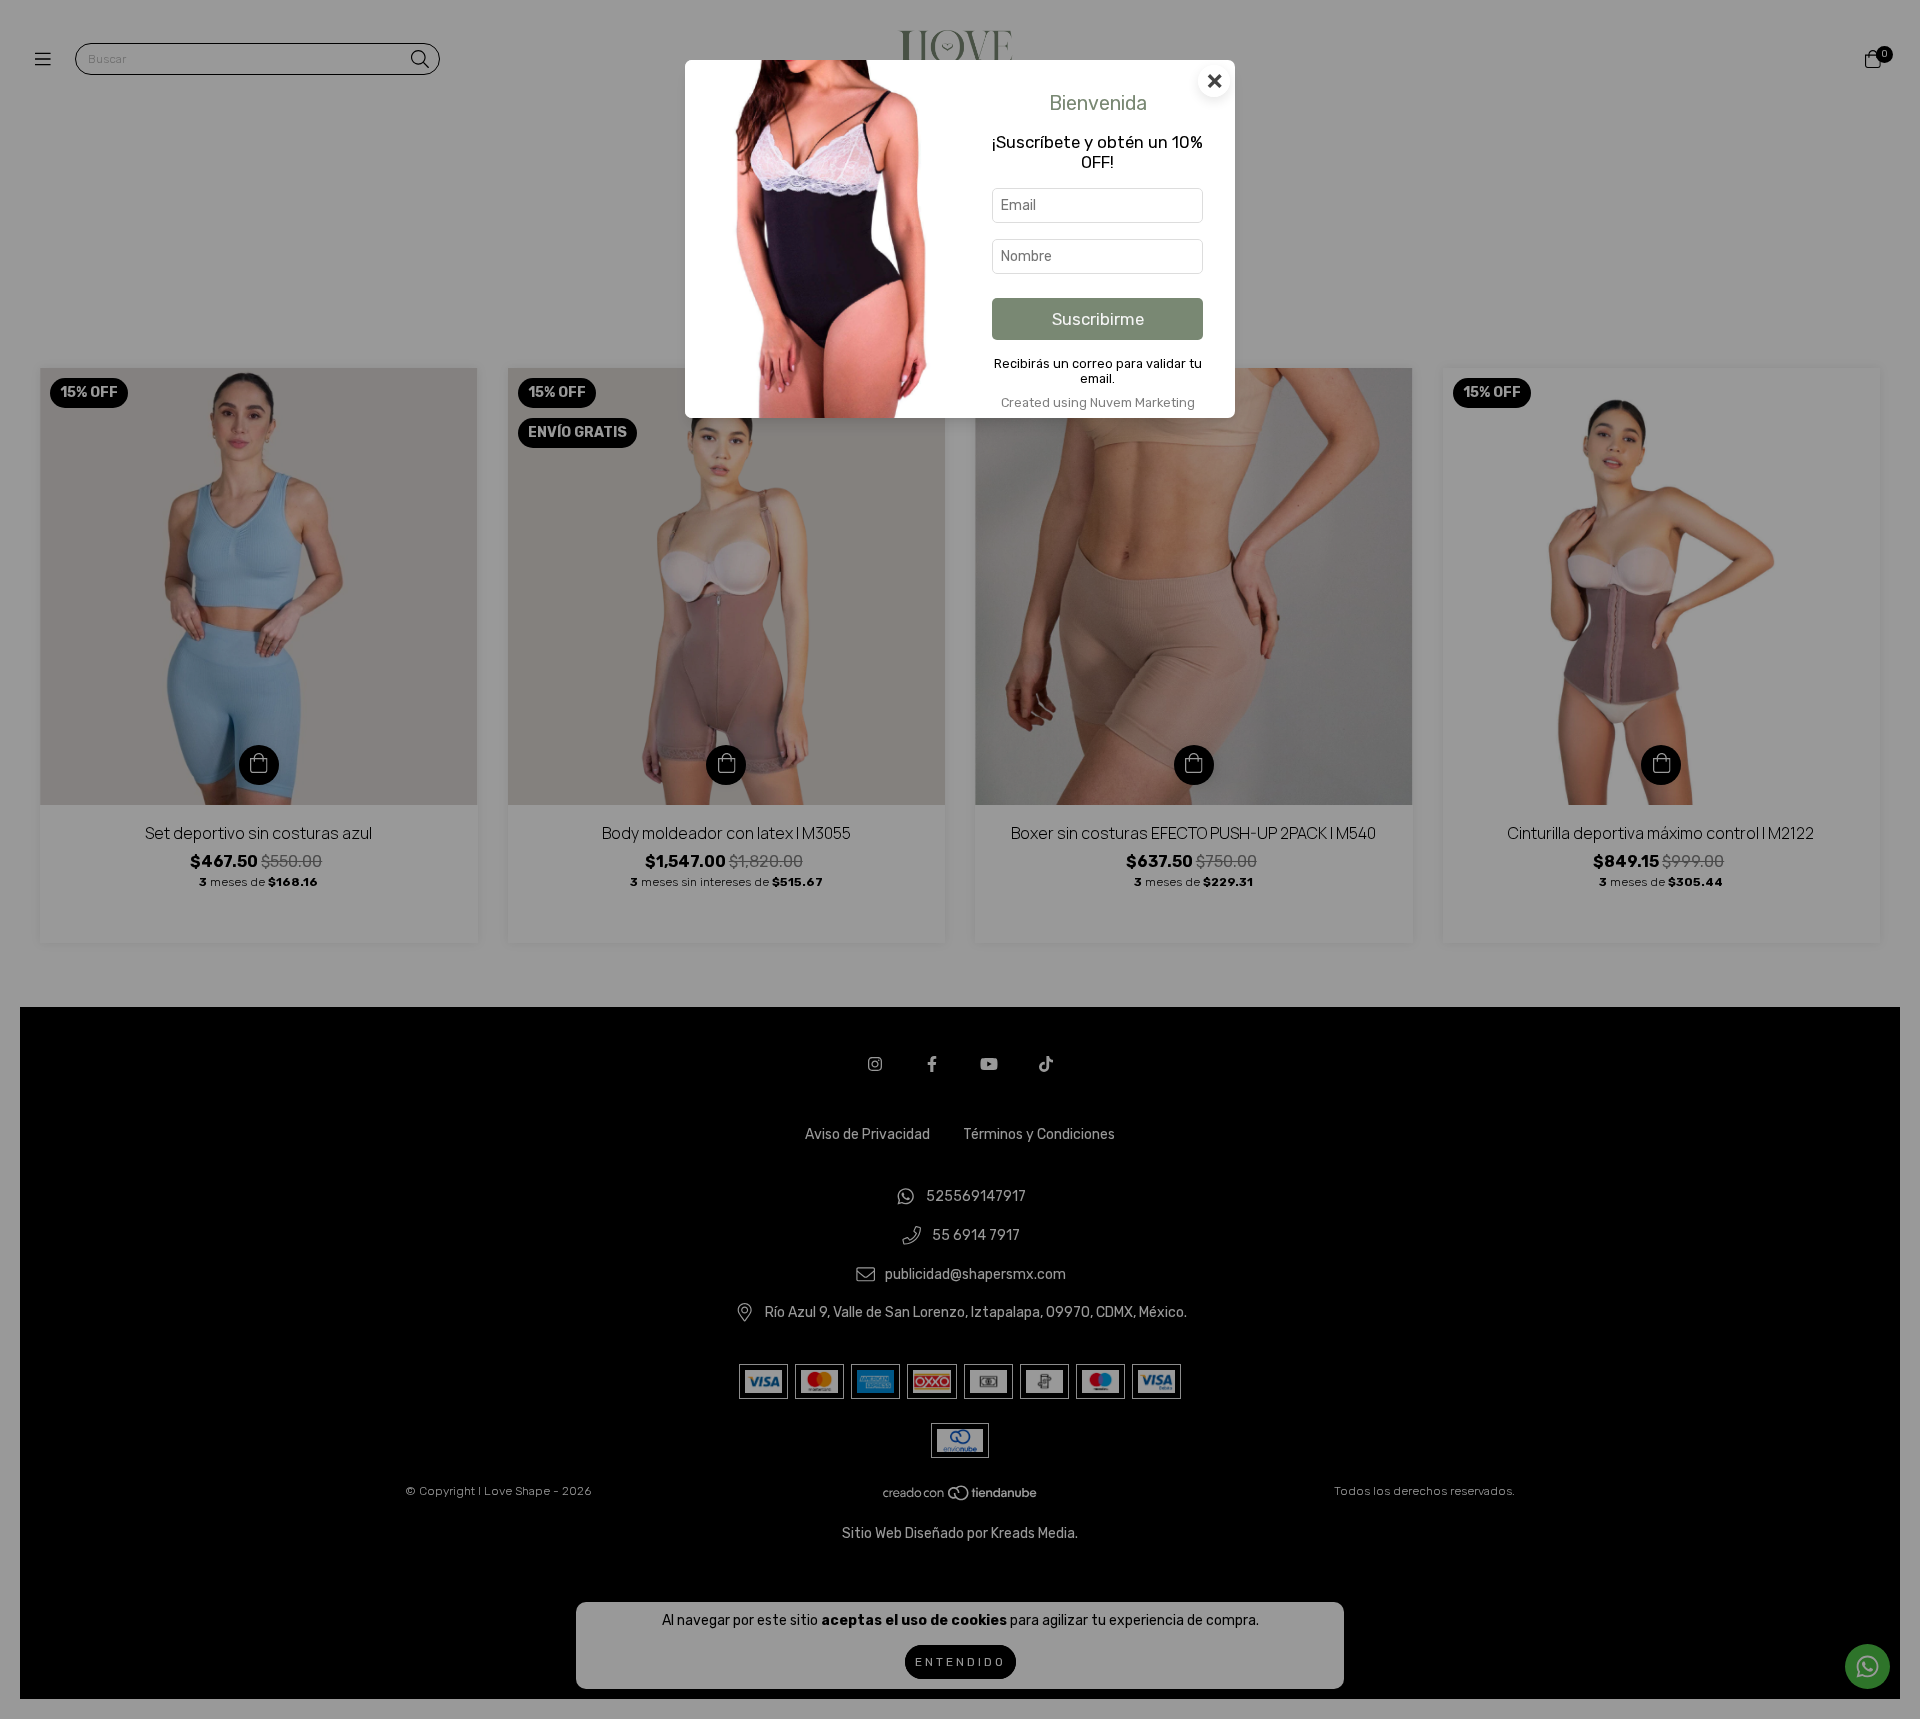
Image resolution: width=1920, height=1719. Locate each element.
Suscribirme (1098, 319)
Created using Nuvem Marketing (1098, 402)
